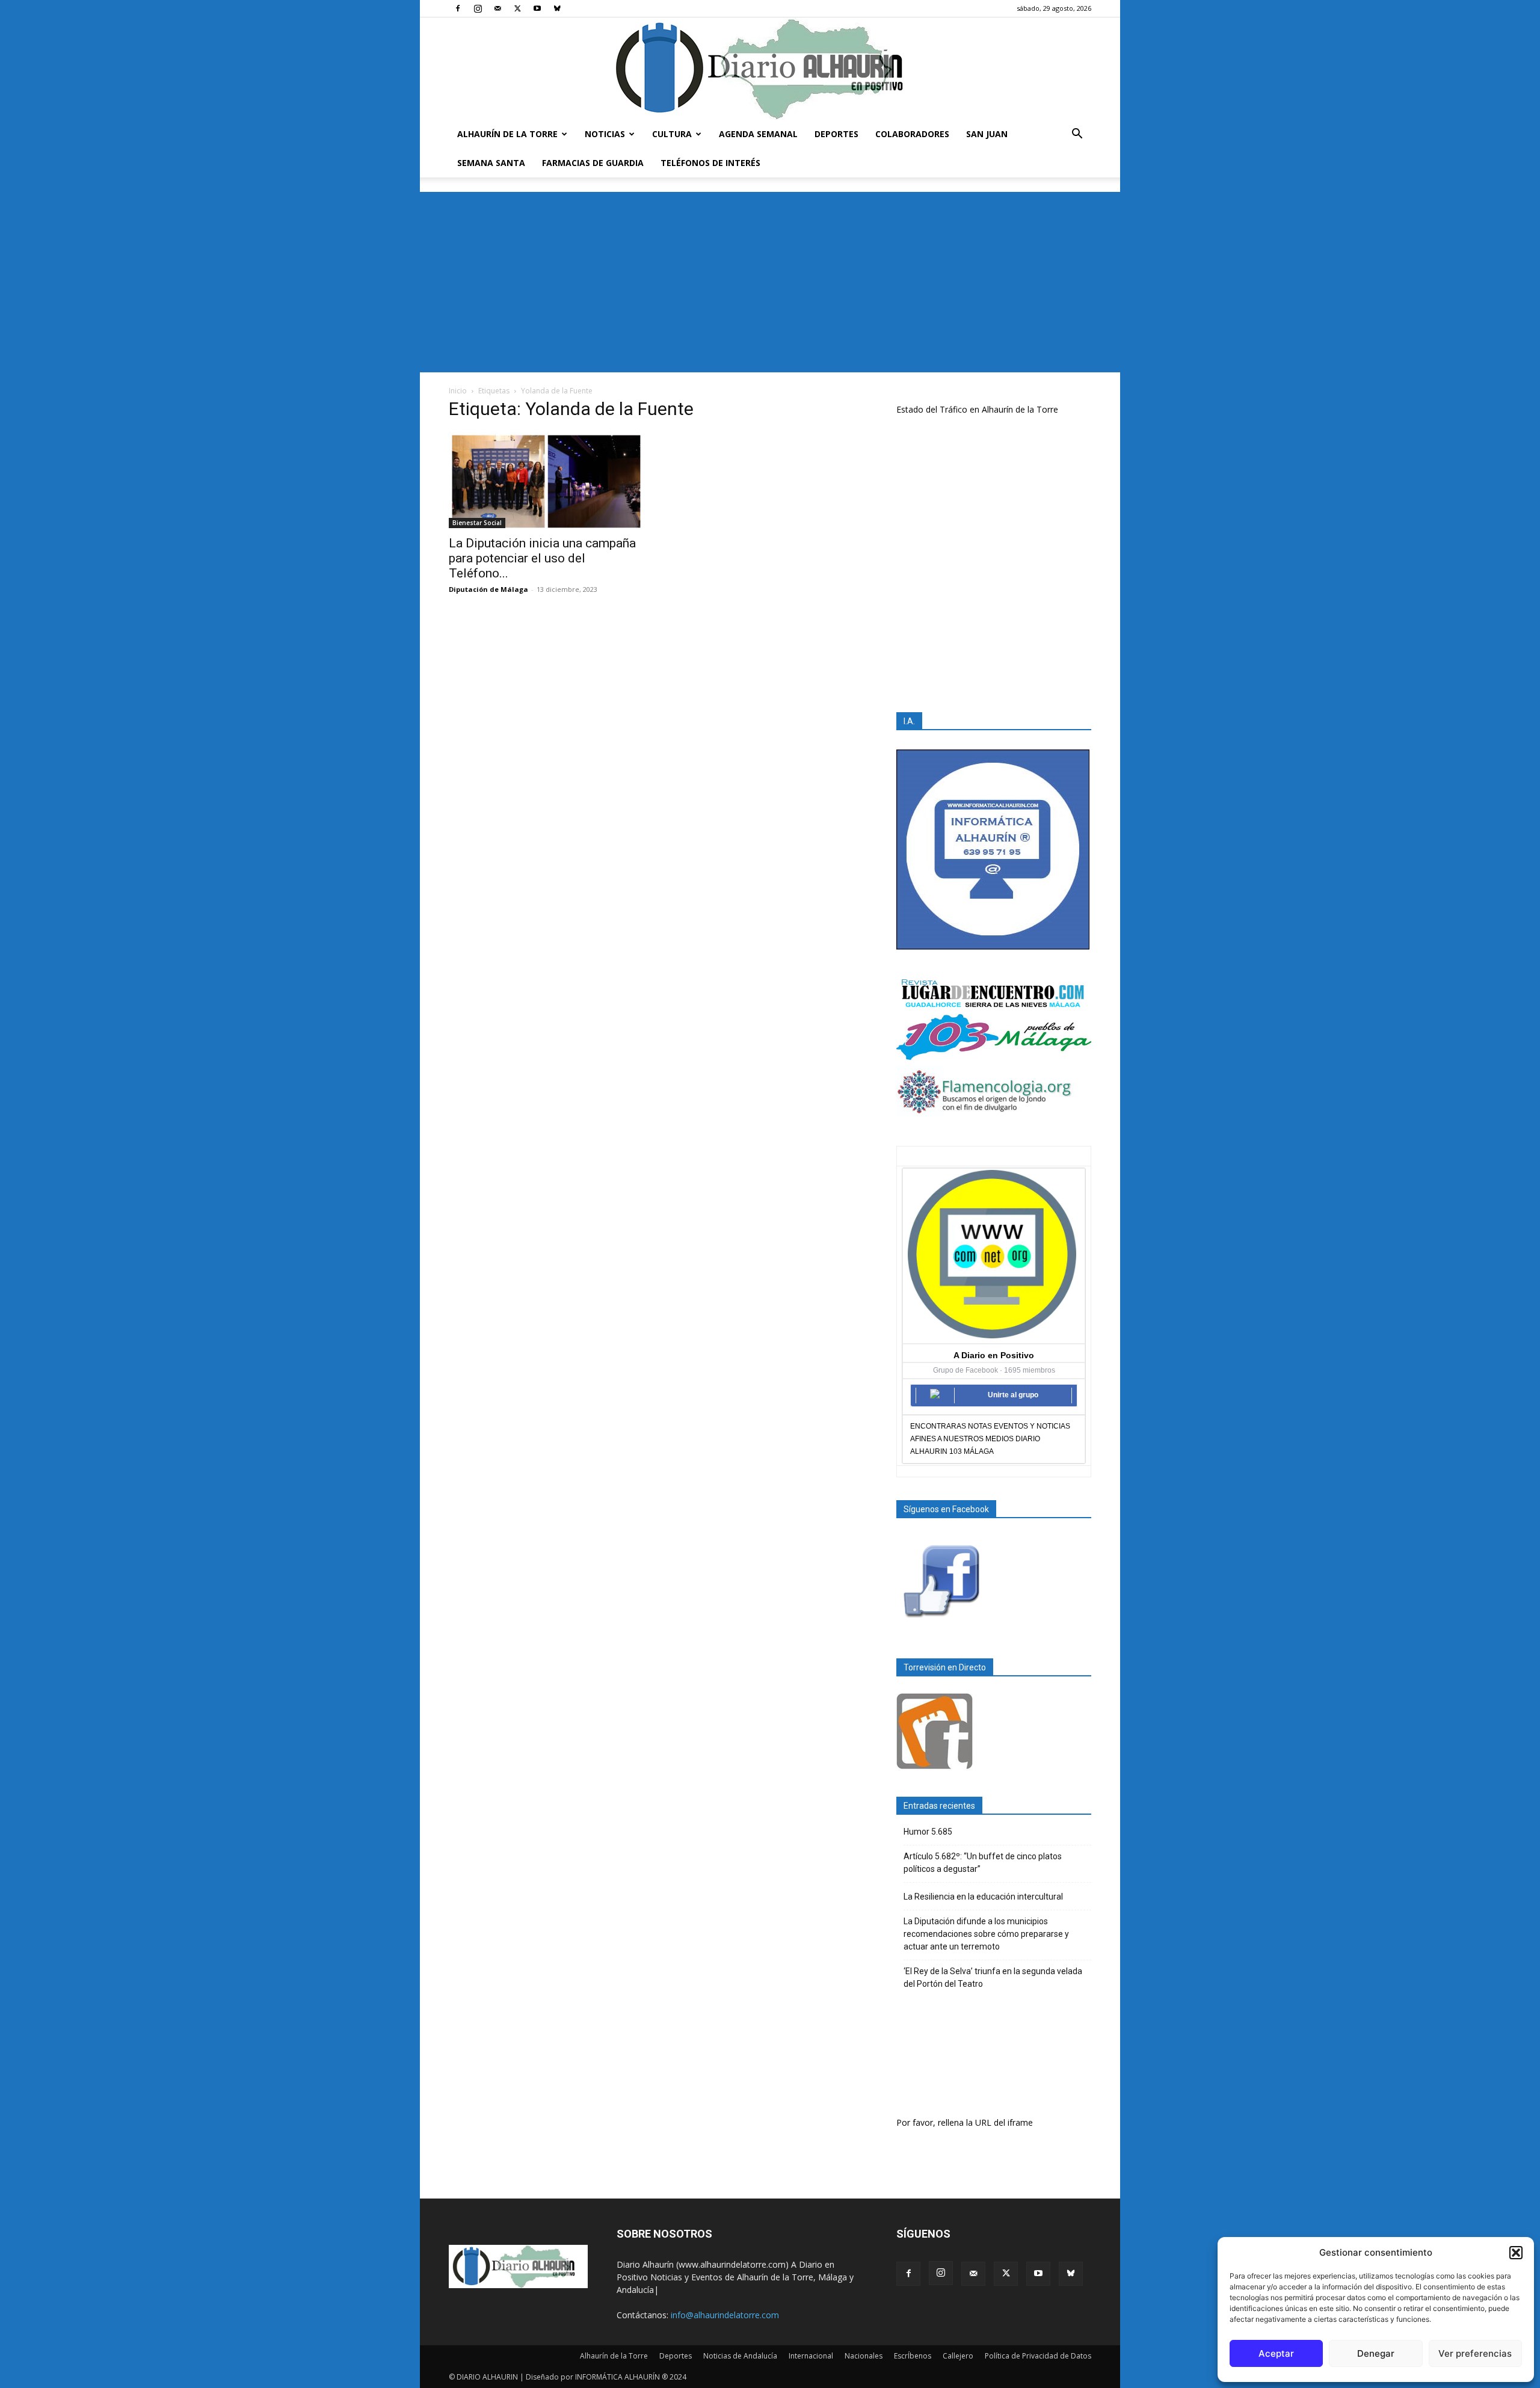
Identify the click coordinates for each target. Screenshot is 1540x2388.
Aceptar (1276, 2353)
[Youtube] (537, 8)
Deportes (836, 134)
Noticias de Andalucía (740, 2356)
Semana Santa (491, 163)
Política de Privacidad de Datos (1038, 2356)
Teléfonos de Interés (710, 163)
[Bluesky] (557, 8)
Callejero (958, 2356)
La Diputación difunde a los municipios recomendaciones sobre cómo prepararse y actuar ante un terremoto (986, 1934)
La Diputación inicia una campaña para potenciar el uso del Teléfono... (542, 558)
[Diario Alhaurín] (770, 69)
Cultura (672, 134)
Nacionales (864, 2356)
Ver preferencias (1475, 2353)
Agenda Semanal (758, 134)
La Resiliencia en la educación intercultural (983, 1897)
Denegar (1376, 2353)
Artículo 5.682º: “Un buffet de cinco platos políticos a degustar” (983, 1863)
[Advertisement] (770, 282)
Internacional (811, 2356)
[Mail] (497, 8)
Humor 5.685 (928, 1832)
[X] (517, 8)
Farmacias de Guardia (593, 163)
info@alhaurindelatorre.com (725, 2315)
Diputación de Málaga (488, 589)
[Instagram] (478, 8)
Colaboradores (912, 134)
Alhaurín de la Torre (507, 134)
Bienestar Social (477, 523)
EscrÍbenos (913, 2356)
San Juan (987, 134)
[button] (1516, 2253)
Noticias (605, 134)
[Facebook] (458, 8)
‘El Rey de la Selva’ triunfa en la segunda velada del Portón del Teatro (993, 1977)
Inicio (458, 391)
